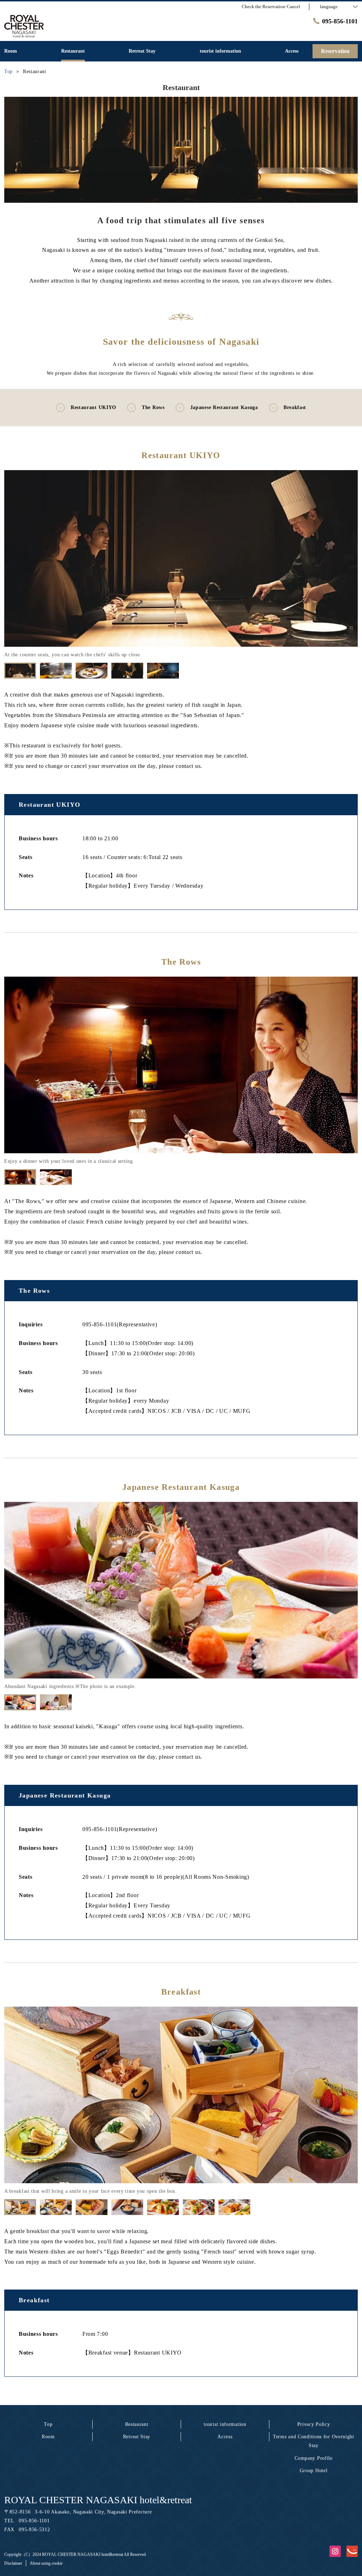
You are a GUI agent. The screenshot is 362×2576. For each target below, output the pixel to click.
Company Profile (314, 2458)
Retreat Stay (137, 2437)
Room (48, 2437)
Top (48, 2424)
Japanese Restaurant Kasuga (224, 407)
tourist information (225, 2424)
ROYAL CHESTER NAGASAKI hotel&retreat (98, 2500)
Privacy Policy (314, 2424)
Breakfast (295, 407)
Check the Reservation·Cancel (271, 7)
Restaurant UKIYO (94, 407)
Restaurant (137, 2424)
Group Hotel (314, 2471)
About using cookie (46, 2563)
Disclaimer (13, 2563)
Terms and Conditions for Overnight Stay (314, 2441)
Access (225, 2437)
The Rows (153, 407)
